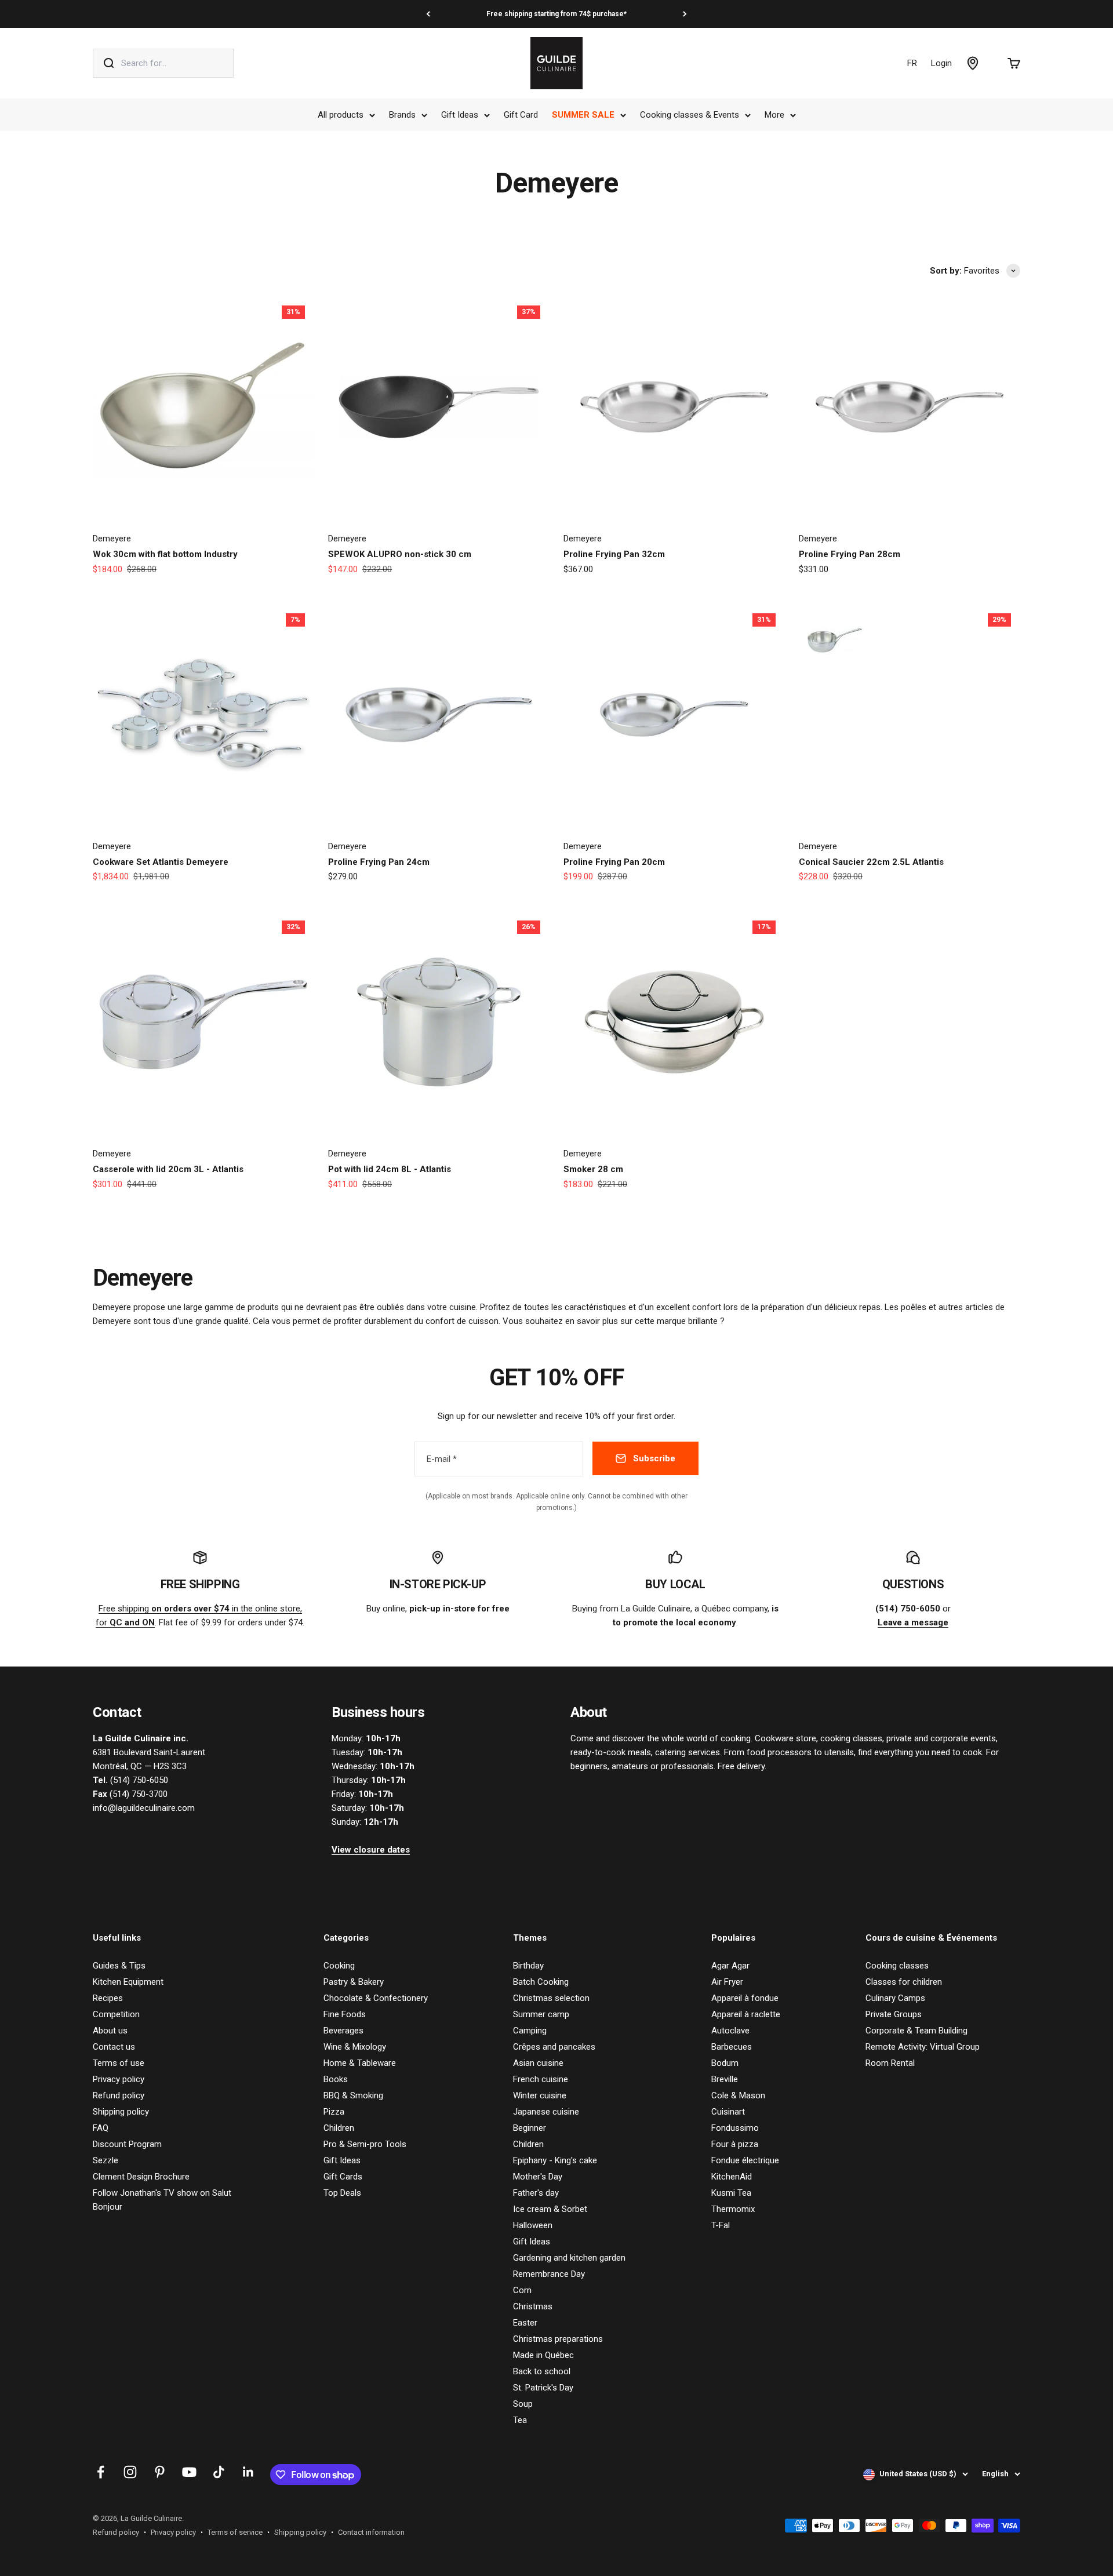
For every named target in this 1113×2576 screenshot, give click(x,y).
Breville (725, 2079)
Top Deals (342, 2193)
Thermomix (733, 2209)
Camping (530, 2031)
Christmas (533, 2306)
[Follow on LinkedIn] (248, 2472)
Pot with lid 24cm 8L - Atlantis (390, 1169)
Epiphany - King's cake (555, 2160)
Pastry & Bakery (354, 1982)
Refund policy (119, 2095)
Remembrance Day (549, 2274)
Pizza (334, 2112)
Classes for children (904, 1982)
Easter (525, 2323)
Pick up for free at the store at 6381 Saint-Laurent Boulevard (556, 14)
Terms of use (119, 2063)
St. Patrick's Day (543, 2388)
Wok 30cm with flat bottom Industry (165, 554)
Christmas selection (551, 1998)
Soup (523, 2404)
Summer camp (541, 2014)
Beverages (343, 2031)
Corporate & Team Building (916, 2031)
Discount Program (127, 2144)
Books (336, 2079)
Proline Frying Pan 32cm (614, 554)
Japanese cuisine (546, 2112)
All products (341, 115)
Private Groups (894, 2014)
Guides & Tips (119, 1966)
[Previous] (428, 14)
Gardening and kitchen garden (569, 2258)
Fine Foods (345, 2014)
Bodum (725, 2063)
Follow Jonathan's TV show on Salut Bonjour (162, 2200)
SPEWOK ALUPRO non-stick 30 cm (400, 554)
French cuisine (541, 2079)
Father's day (536, 2193)
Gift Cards (343, 2177)
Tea (520, 2420)
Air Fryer (727, 1982)
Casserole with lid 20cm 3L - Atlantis (168, 1169)
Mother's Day (538, 2177)
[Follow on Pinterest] (160, 2472)
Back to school (542, 2371)
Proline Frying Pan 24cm (379, 862)
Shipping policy (121, 2112)
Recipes (108, 1998)
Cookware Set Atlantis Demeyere (161, 862)
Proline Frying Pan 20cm (614, 862)
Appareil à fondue (745, 1998)
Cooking (339, 1966)
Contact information (371, 2532)
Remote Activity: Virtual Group (923, 2047)
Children (339, 2128)
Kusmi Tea (731, 2193)
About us (110, 2031)
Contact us (114, 2047)
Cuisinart (728, 2112)
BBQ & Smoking (353, 2095)
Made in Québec (543, 2355)
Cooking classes (897, 1966)
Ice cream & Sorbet (550, 2209)
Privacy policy (119, 2079)
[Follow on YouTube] (189, 2472)
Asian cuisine (538, 2063)
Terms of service (235, 2532)
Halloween (533, 2225)
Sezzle (106, 2160)
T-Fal (721, 2225)
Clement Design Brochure (141, 2177)
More (774, 115)
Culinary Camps (895, 1998)
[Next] (685, 14)
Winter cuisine (540, 2095)
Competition (116, 2014)
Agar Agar (730, 1966)
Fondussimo (735, 2128)
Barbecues (732, 2047)
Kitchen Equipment (128, 1982)
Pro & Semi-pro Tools (365, 2144)
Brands (402, 115)
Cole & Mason (738, 2095)
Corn (522, 2290)
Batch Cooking (541, 1982)
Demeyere (112, 539)
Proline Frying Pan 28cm (850, 554)
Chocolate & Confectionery (376, 1998)
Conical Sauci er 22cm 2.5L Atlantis (871, 862)
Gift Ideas (460, 115)
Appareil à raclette (746, 2014)
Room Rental (890, 2063)
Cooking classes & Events (690, 115)
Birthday (528, 1966)
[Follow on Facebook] (101, 2472)
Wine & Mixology (355, 2047)
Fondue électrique (745, 2160)
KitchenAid (732, 2177)
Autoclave (730, 2031)
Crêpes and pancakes (554, 2047)
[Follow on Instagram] (130, 2472)
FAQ (101, 2128)
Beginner (530, 2128)
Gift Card (521, 115)
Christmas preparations (558, 2339)
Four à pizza (735, 2144)
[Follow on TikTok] (219, 2472)
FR (912, 63)
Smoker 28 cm (593, 1169)
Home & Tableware (360, 2063)
